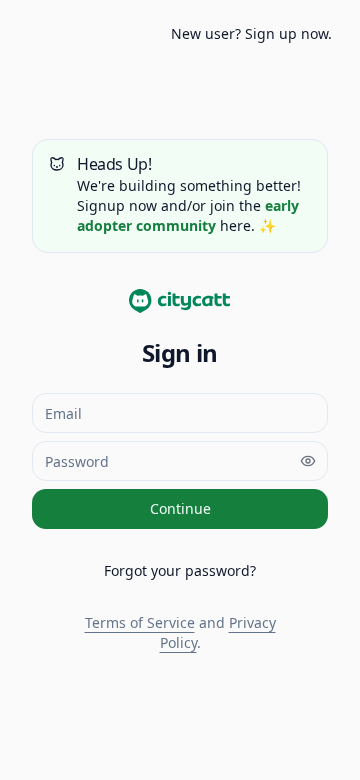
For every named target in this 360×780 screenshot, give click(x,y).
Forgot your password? (180, 570)
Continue (180, 508)
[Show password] (308, 461)
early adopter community (188, 215)
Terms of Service (140, 622)
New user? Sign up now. (251, 33)
